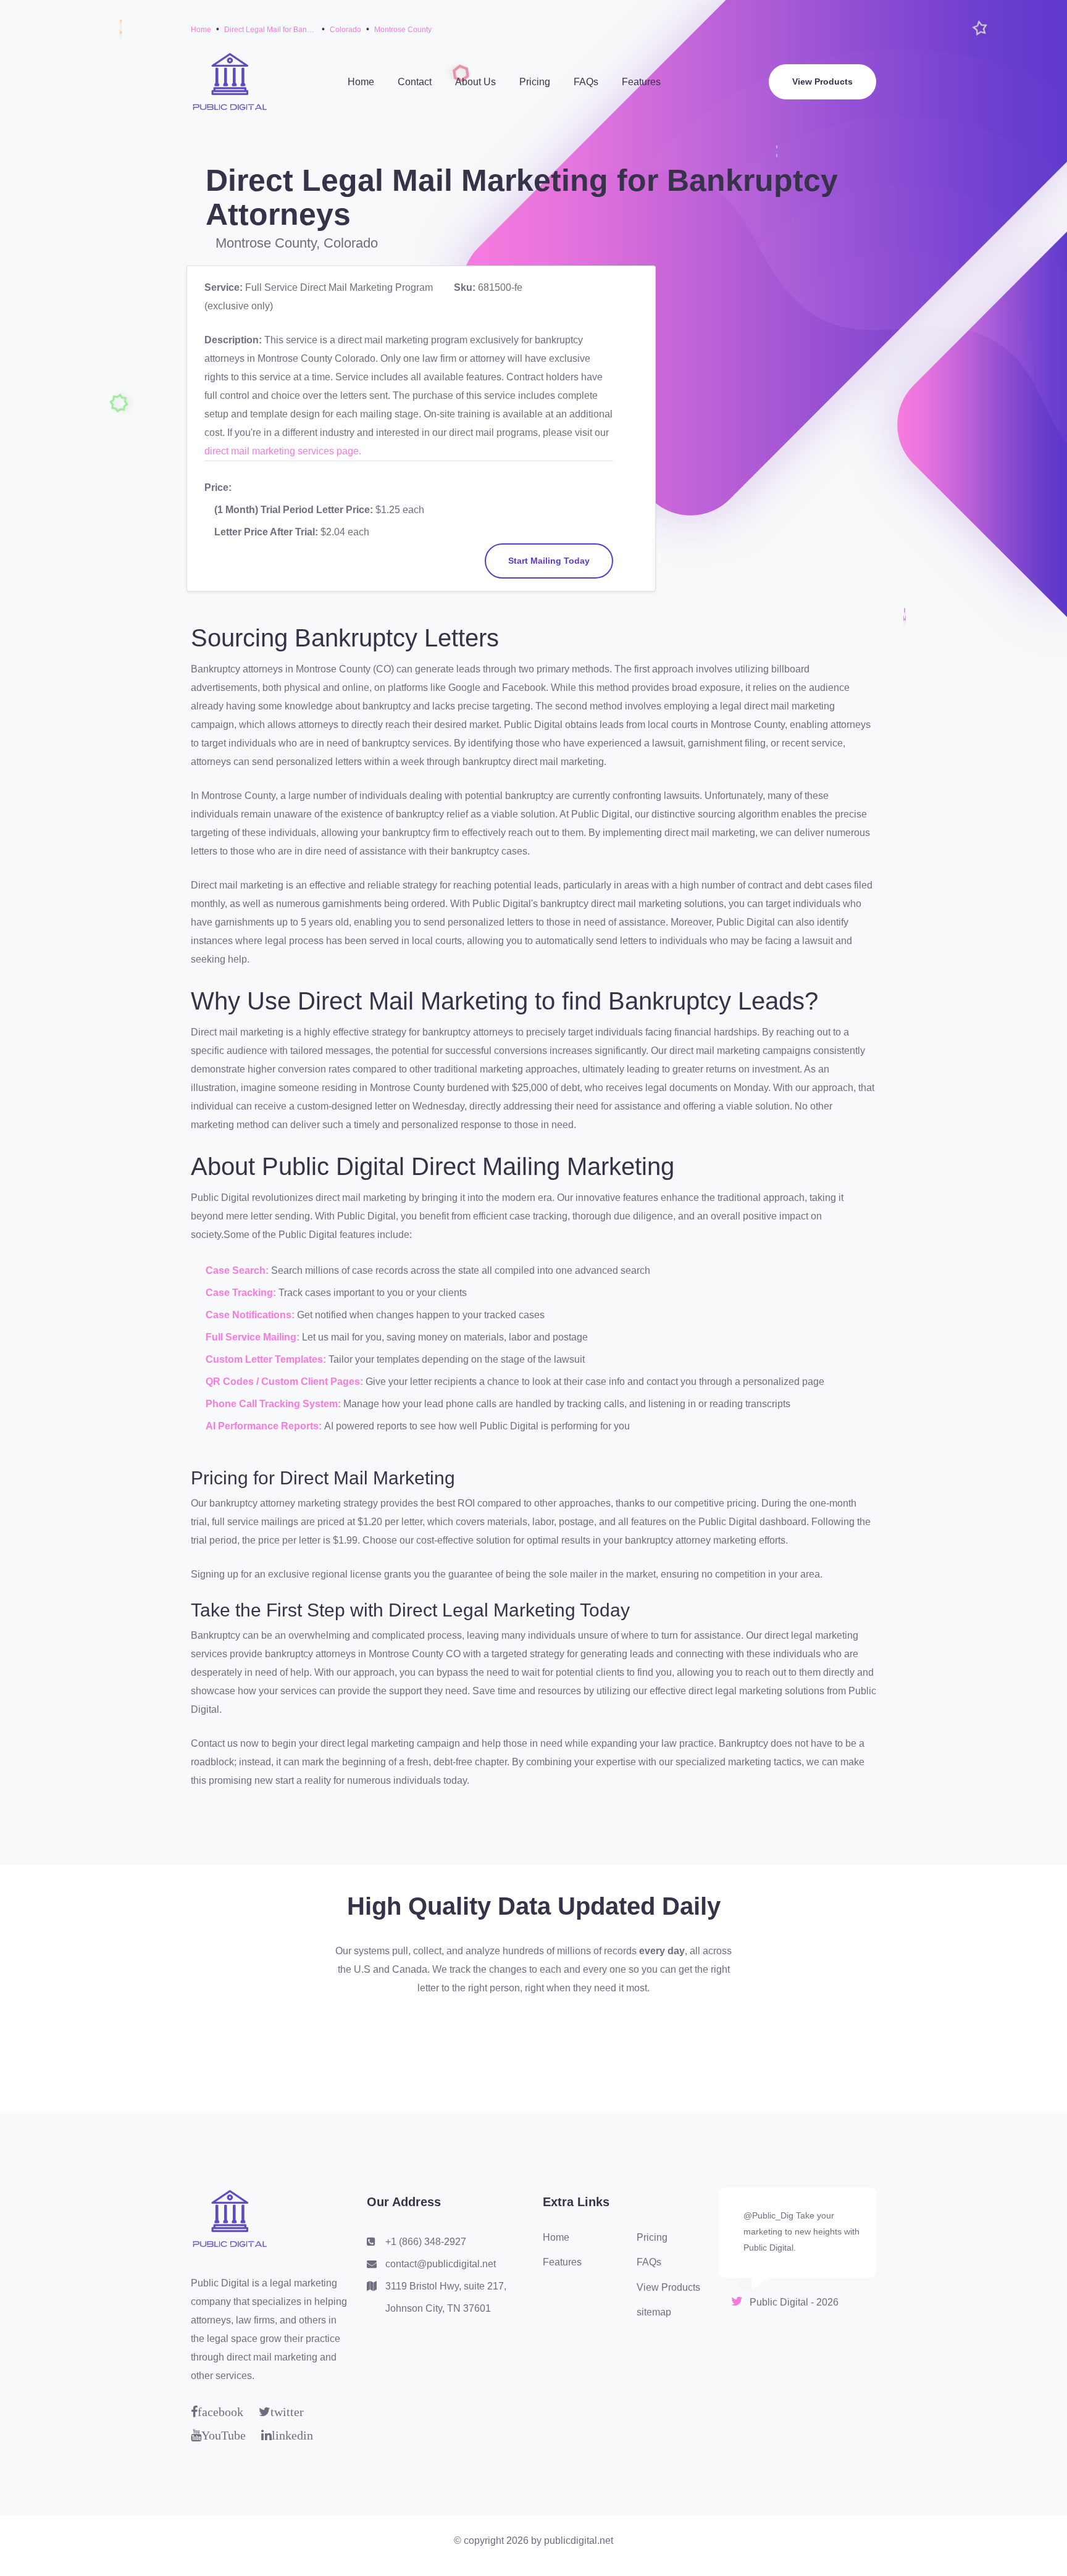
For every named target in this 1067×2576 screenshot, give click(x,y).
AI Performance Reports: (265, 1426)
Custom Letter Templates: (267, 1359)
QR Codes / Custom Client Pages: (286, 1382)
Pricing (535, 82)
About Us (475, 82)
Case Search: (238, 1270)
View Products (822, 82)
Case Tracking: (242, 1293)
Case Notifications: (251, 1315)
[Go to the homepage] (229, 81)
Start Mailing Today (549, 561)
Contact (415, 82)
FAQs (586, 82)
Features (641, 82)
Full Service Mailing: (254, 1337)
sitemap (654, 2312)
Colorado (345, 30)
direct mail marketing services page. (283, 451)
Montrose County (403, 30)
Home (201, 30)
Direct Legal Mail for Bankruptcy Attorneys (270, 30)
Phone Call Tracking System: (274, 1404)
